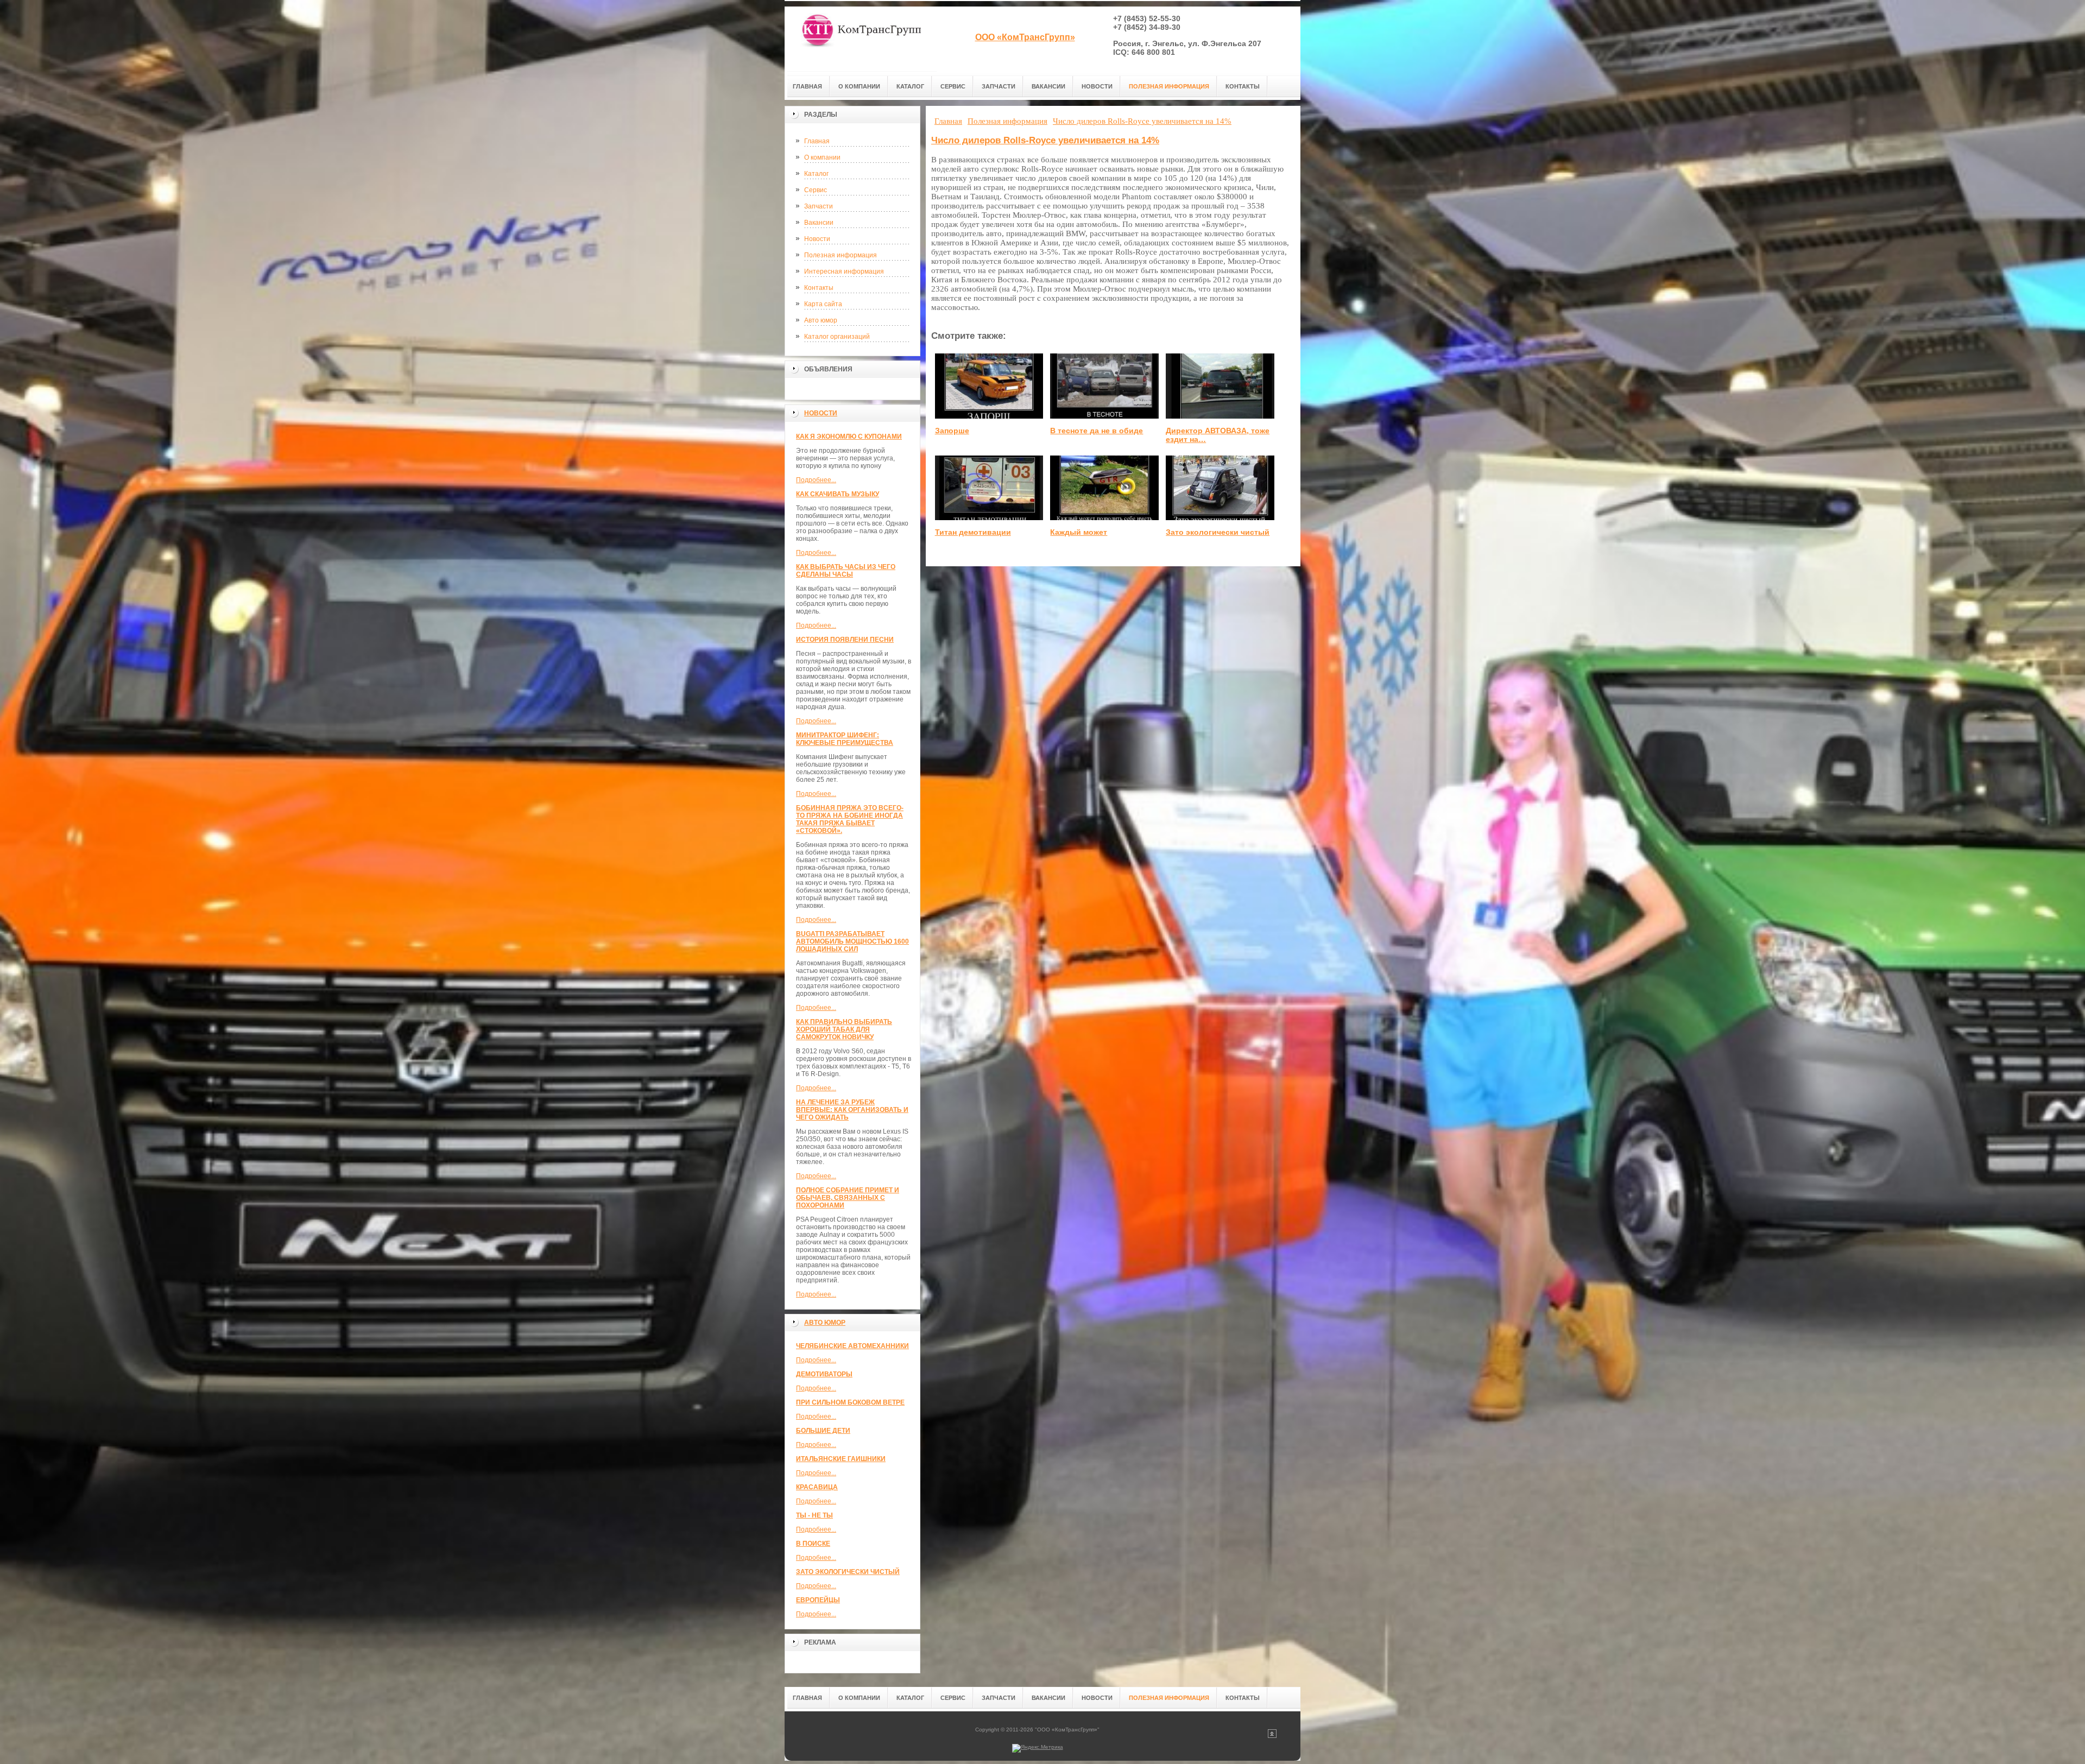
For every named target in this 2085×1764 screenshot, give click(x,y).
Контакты (819, 288)
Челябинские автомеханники (852, 1346)
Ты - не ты (814, 1515)
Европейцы (818, 1600)
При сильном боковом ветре (850, 1402)
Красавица (817, 1487)
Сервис (816, 190)
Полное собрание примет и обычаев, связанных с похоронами (848, 1198)
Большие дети (823, 1431)
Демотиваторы (824, 1374)
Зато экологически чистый (848, 1572)
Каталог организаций (837, 337)
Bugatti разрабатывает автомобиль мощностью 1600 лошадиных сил (852, 941)
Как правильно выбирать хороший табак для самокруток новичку (844, 1029)
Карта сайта (823, 304)
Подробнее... (816, 480)
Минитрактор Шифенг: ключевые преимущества (845, 739)
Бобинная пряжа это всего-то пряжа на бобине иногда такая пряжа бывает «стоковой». (850, 819)
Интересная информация (844, 271)
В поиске (813, 1544)
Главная (817, 141)
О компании (822, 157)
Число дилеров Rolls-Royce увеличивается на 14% (1045, 140)
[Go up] (1272, 1736)
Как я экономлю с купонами (849, 437)
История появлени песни (845, 640)
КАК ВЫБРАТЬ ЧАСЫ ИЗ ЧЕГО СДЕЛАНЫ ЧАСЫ (846, 571)
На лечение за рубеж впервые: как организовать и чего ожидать (852, 1110)
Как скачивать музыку (838, 494)
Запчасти (819, 206)
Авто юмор (821, 320)
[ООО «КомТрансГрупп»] (861, 39)
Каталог (816, 174)
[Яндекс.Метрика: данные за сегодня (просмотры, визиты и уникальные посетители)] (1038, 1748)
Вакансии (819, 223)
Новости (817, 239)
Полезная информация (841, 255)
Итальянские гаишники (841, 1459)
